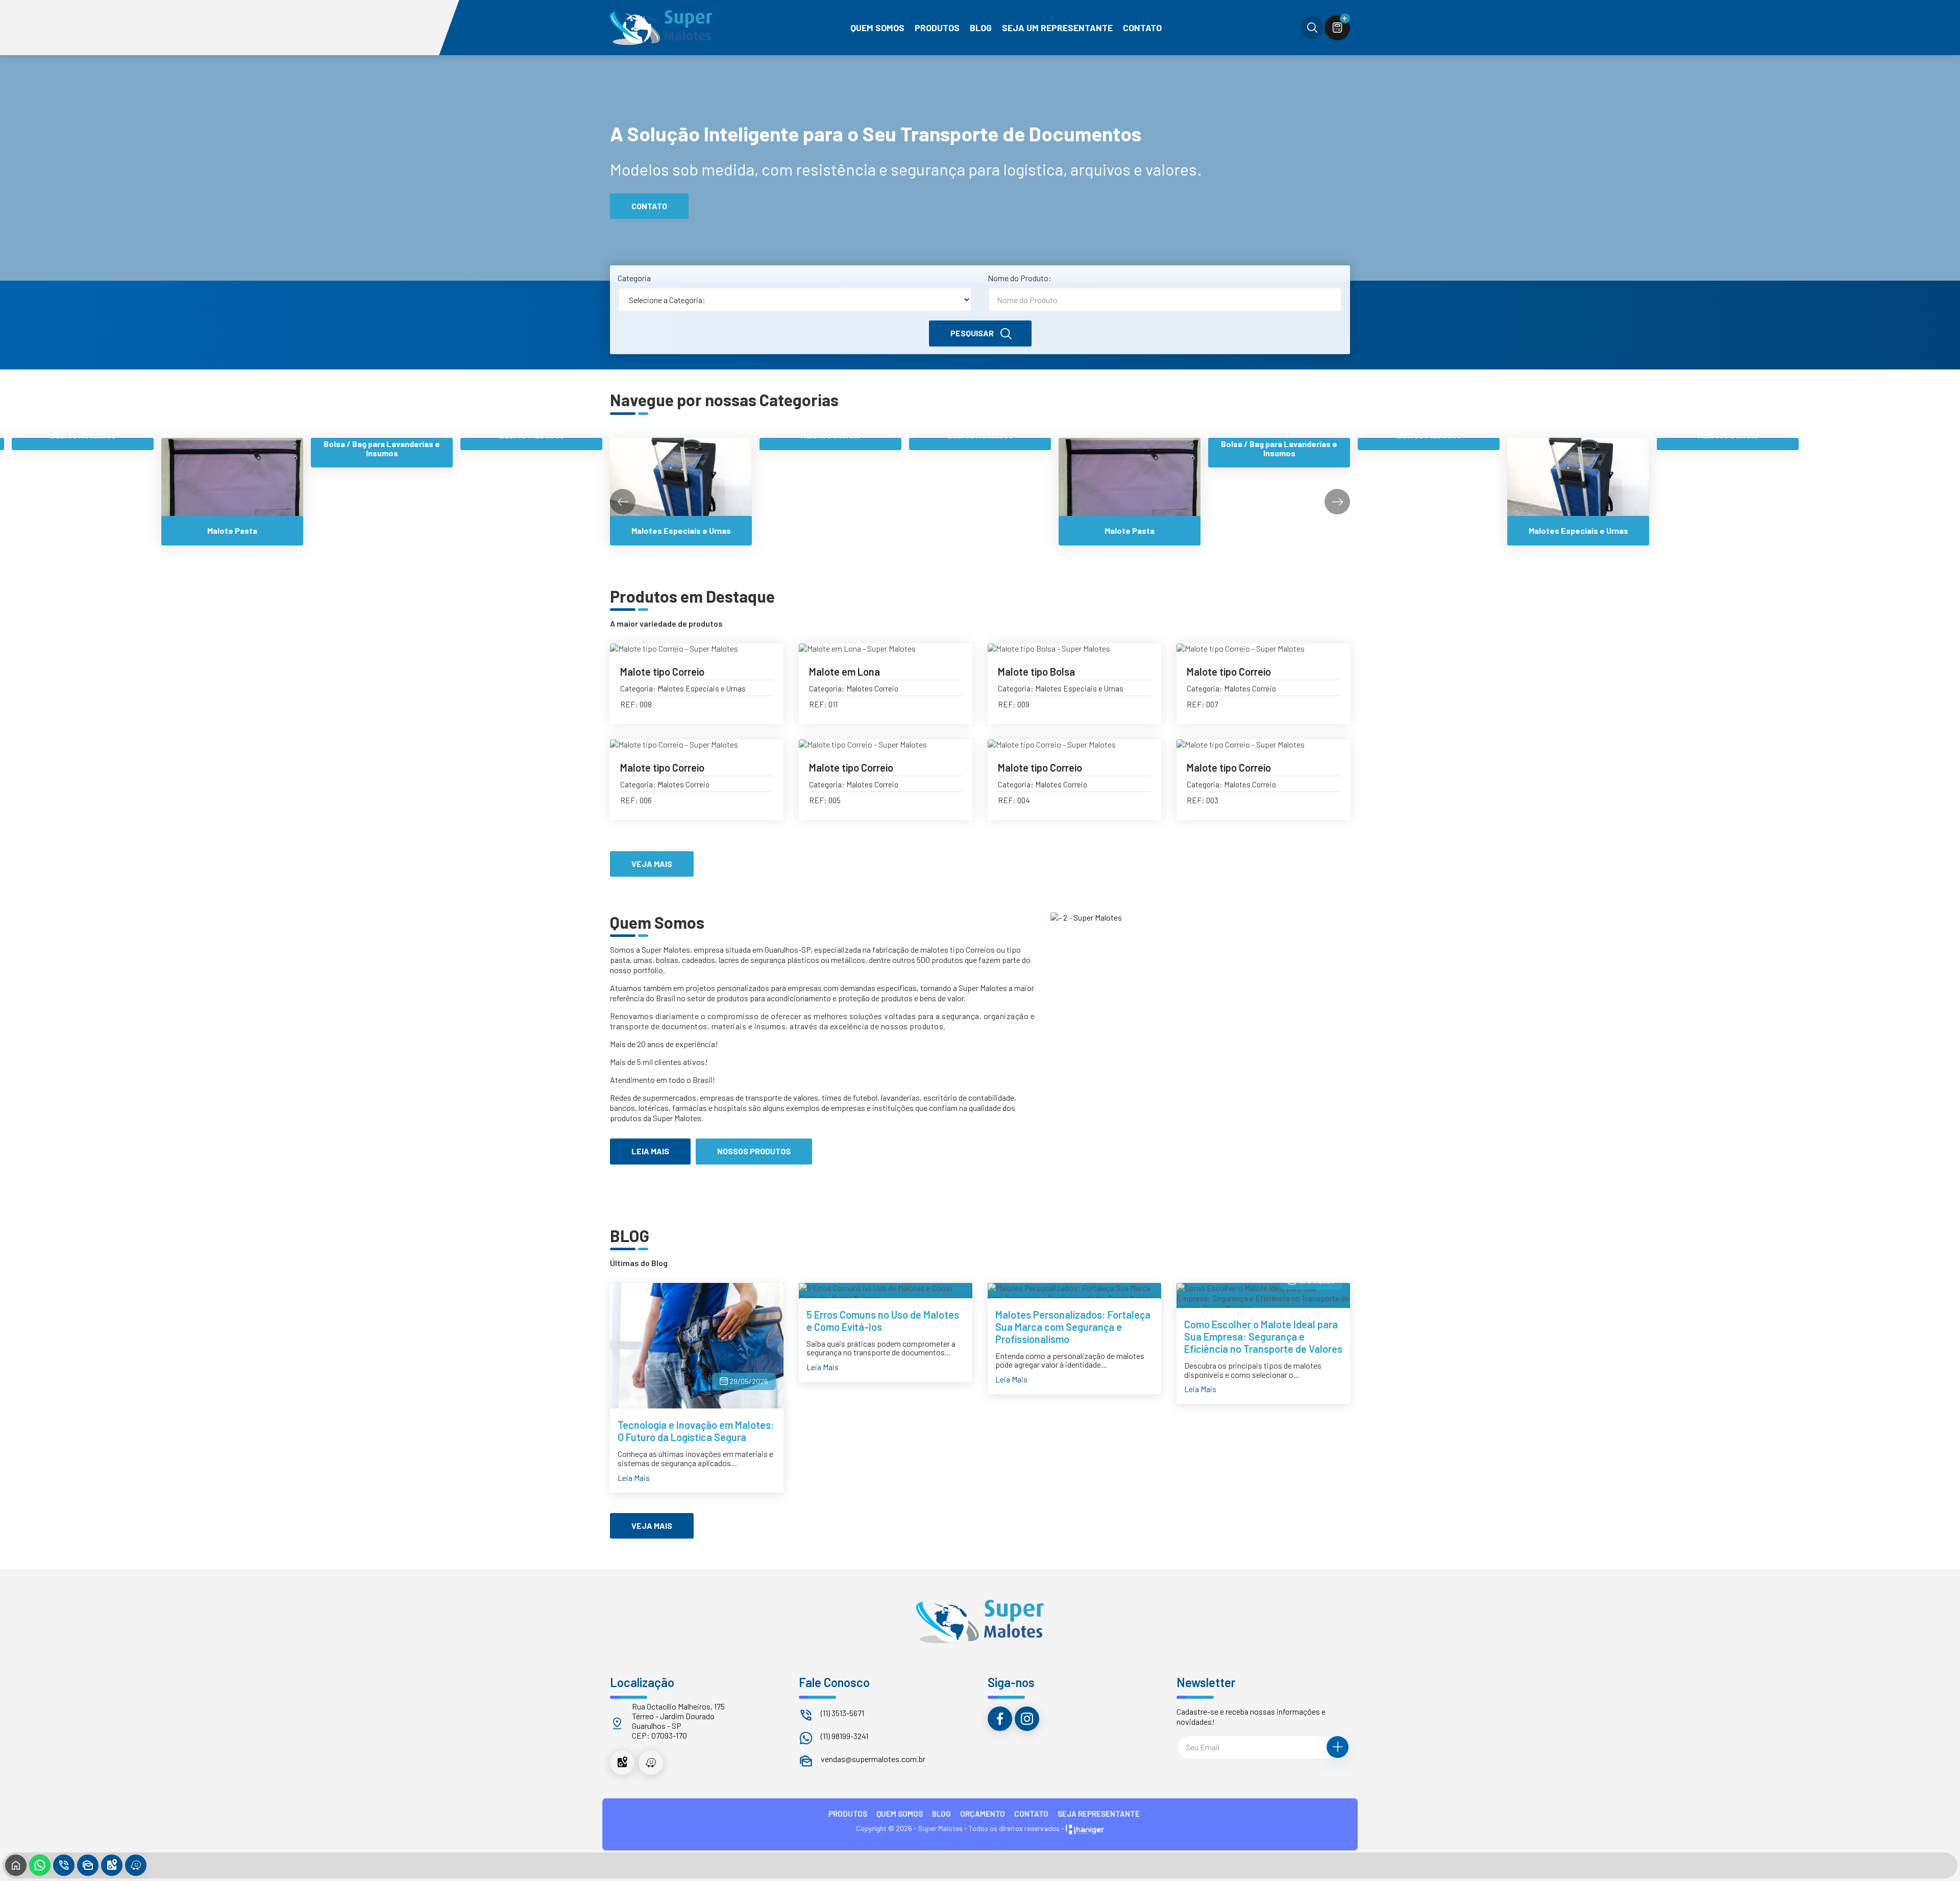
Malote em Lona (844, 672)
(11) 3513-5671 (842, 1713)
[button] (1337, 502)
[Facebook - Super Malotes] (1000, 1719)
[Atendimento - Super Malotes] (88, 1865)
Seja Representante (1099, 1814)
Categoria (634, 278)
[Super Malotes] (661, 28)
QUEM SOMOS (900, 1814)
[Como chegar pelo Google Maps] (622, 1763)
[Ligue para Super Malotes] (64, 1865)
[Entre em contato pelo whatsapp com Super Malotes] (40, 1865)
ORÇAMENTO (983, 1814)
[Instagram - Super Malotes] (1027, 1719)
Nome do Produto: (1020, 278)
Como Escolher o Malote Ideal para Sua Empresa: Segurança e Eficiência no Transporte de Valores (1263, 1336)
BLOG (941, 1814)
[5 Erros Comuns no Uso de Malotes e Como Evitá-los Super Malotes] (886, 1293)
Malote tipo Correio (662, 672)
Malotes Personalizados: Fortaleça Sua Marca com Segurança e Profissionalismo (1073, 1327)
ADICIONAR (745, 712)
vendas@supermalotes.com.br (873, 1759)
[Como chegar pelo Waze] (651, 1763)
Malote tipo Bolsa (1036, 672)
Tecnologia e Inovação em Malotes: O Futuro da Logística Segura (696, 1431)
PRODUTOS (848, 1814)
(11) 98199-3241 (844, 1736)
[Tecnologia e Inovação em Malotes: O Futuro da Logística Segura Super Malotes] (697, 1348)
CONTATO (1031, 1814)
